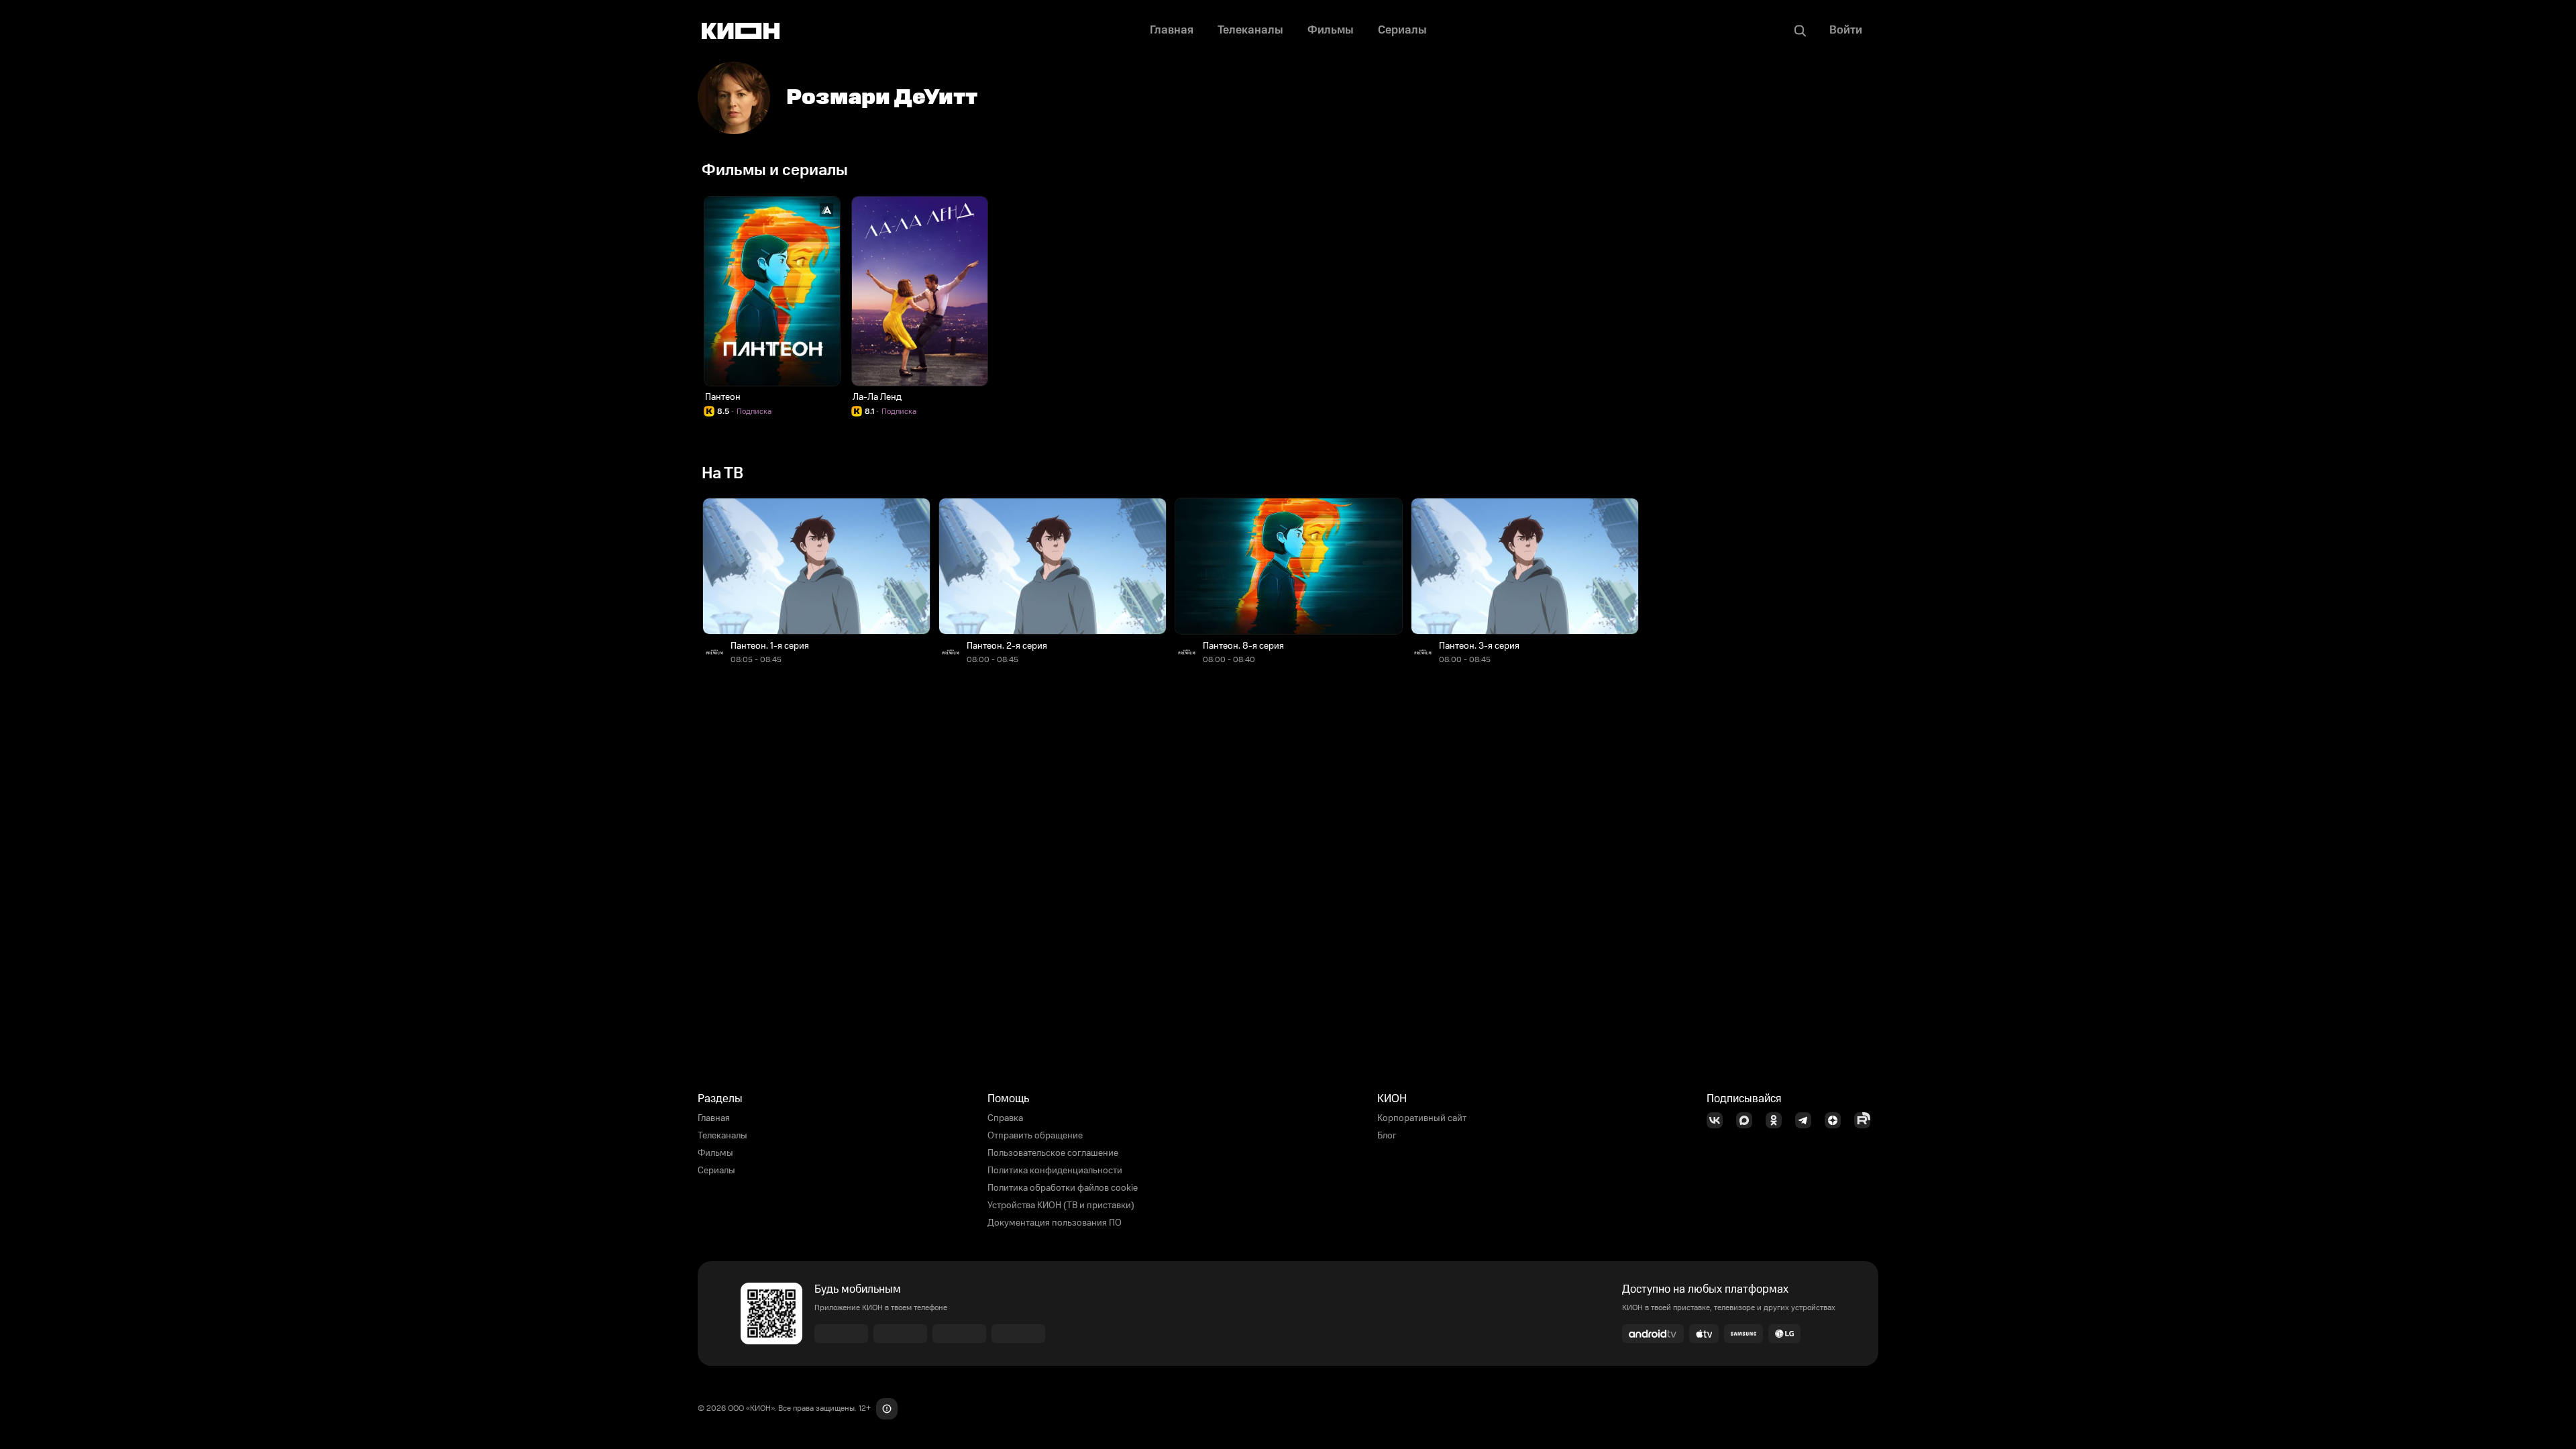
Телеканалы (722, 1136)
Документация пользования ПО (1055, 1223)
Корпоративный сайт (1422, 1118)
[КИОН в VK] (1719, 1120)
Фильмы (715, 1153)
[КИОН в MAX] (1748, 1120)
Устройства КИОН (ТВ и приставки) (1061, 1205)
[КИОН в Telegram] (1807, 1120)
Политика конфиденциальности (1055, 1171)
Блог (1387, 1136)
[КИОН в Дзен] (1837, 1120)
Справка (1005, 1118)
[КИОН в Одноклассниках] (1778, 1120)
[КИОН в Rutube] (1866, 1120)
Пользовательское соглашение (1053, 1153)
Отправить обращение (1035, 1136)
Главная (714, 1118)
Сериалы (716, 1171)
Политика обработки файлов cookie (1063, 1188)
